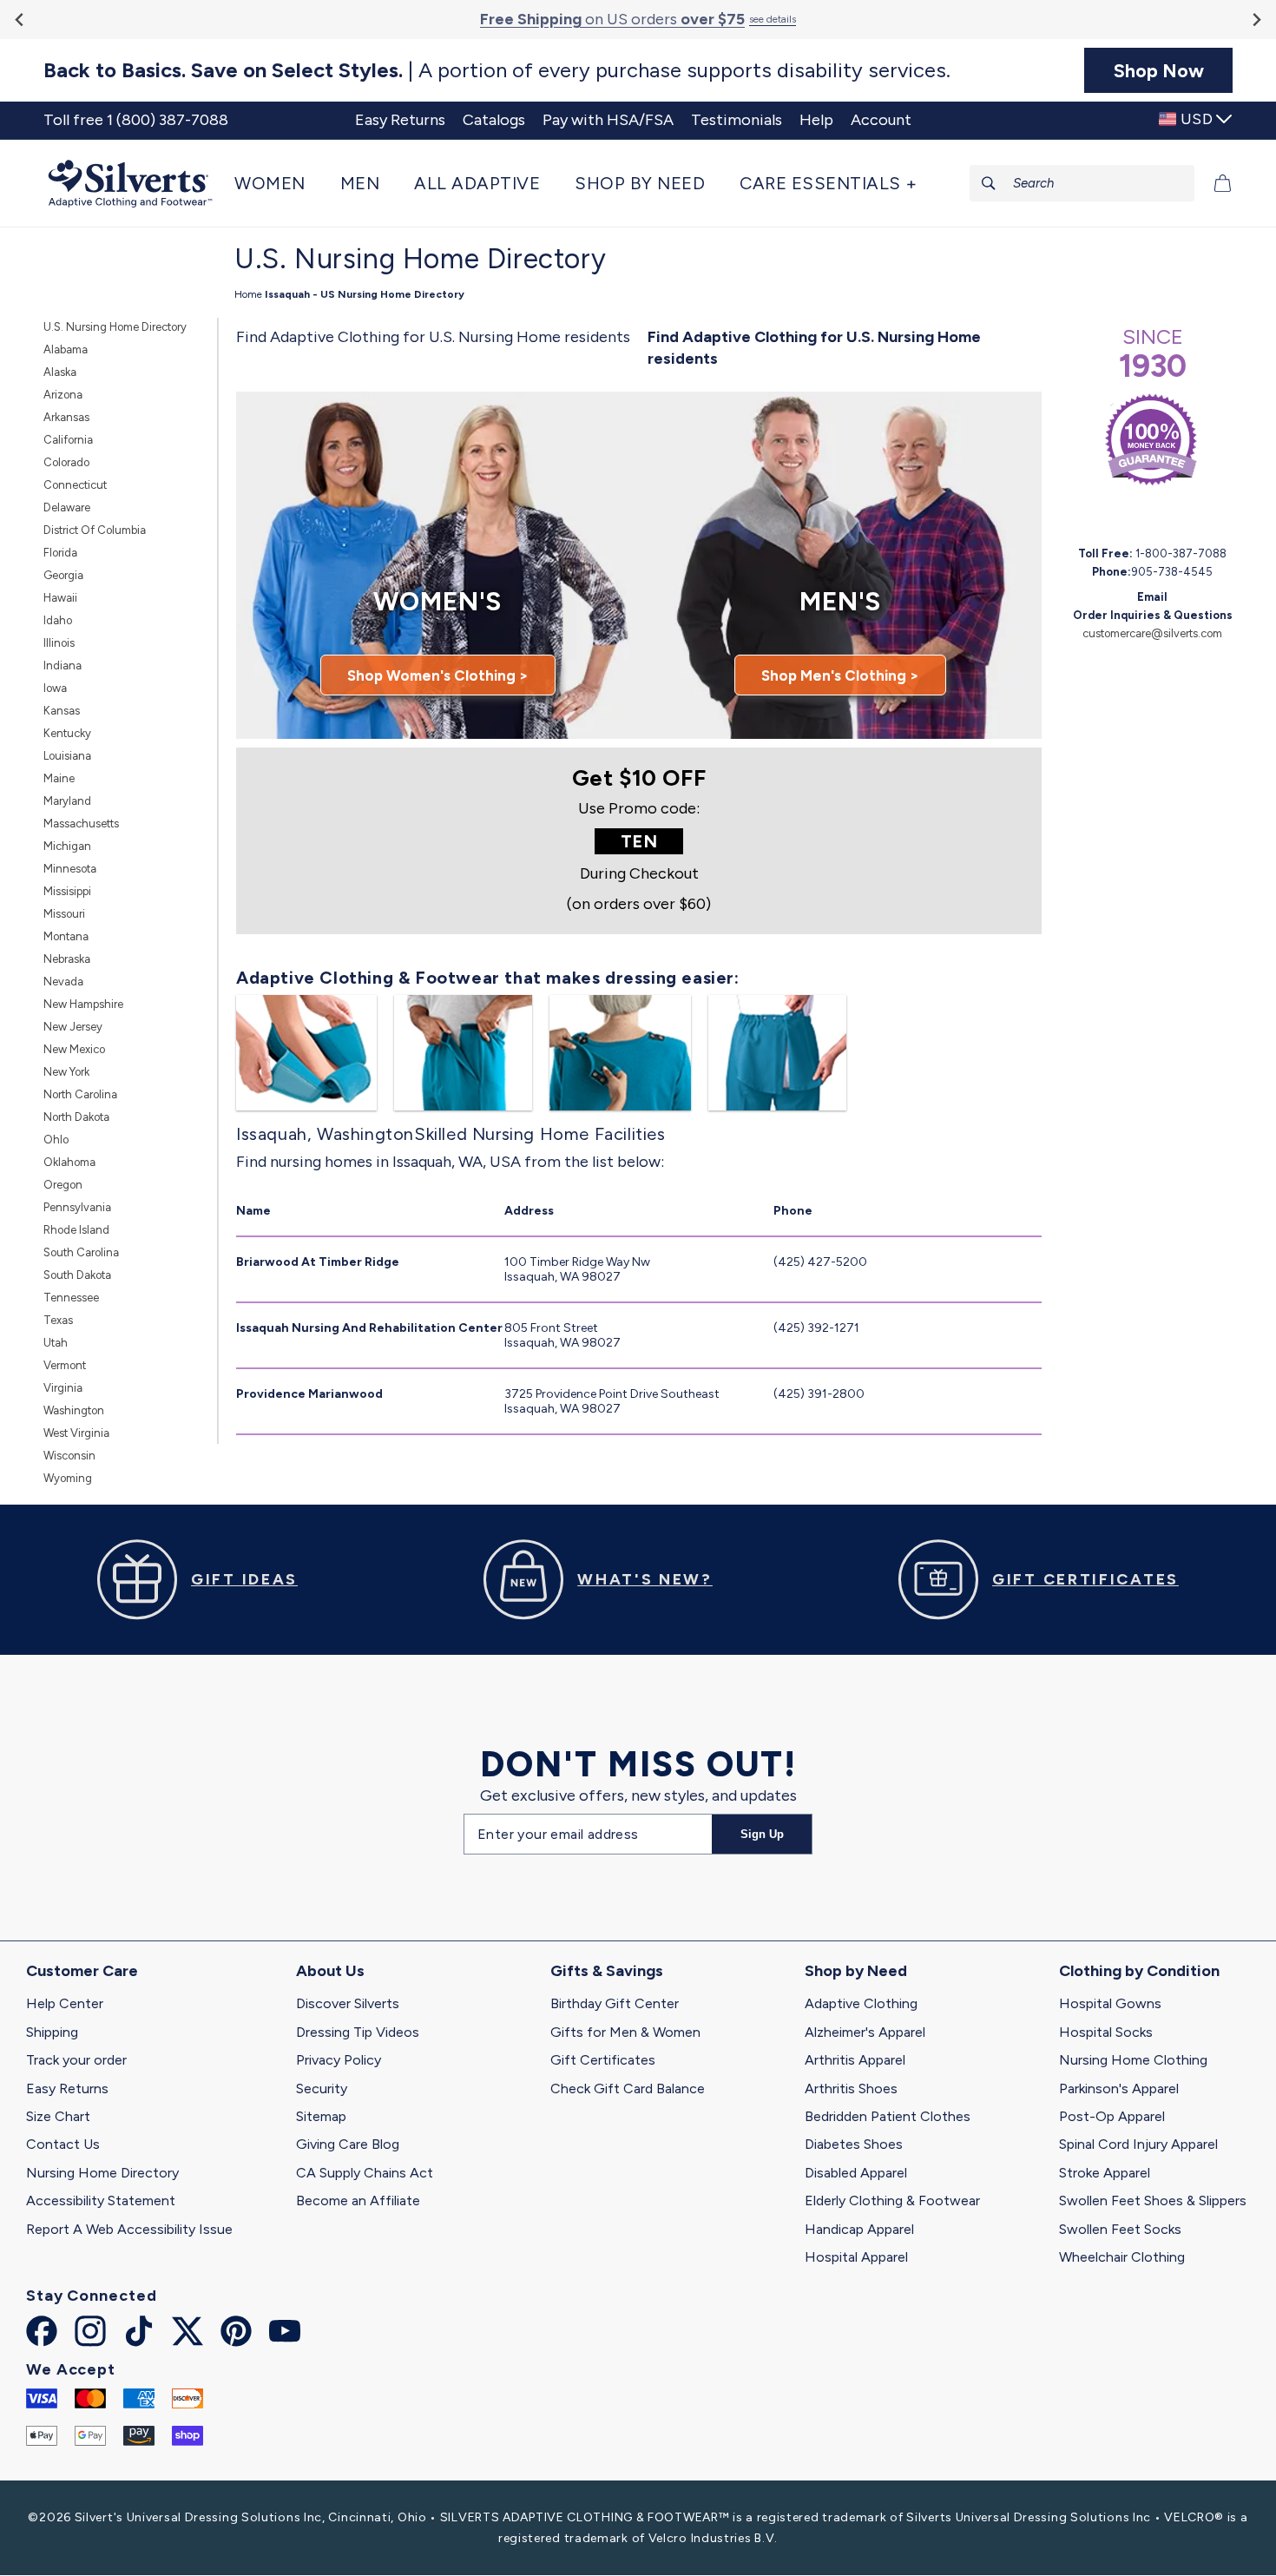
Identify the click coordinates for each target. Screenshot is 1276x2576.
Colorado (66, 462)
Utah (56, 1343)
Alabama (66, 349)
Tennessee (71, 1298)
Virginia (63, 1388)
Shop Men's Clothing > (840, 675)
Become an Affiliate (358, 2200)
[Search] (989, 183)
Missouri (64, 914)
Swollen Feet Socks (1120, 2229)
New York (66, 1072)
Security (322, 2088)
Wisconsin (69, 1456)
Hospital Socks (1106, 2032)
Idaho (58, 620)
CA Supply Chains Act (365, 2173)
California (68, 440)
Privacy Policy (339, 2060)
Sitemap (321, 2116)
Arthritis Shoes (851, 2088)
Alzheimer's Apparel (865, 2032)
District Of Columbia (95, 530)
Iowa (55, 688)
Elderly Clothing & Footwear (892, 2200)
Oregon (63, 1185)
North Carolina (80, 1094)
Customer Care (82, 1971)
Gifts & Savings (607, 1971)
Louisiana (67, 756)
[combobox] (1082, 183)
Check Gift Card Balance (628, 2088)
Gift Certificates (603, 2060)
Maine (59, 778)
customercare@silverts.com (1152, 633)
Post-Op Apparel (1112, 2116)
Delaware (67, 507)
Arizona (63, 395)
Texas (58, 1320)
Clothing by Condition (1139, 1971)
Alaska (60, 372)
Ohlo (56, 1140)
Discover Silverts (348, 2003)
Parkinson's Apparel (1119, 2088)
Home (248, 294)
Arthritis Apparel (855, 2060)
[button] (279, 183)
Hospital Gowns (1110, 2003)
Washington (74, 1410)
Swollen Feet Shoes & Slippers (1153, 2200)
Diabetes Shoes (854, 2144)
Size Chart (58, 2116)
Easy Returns (67, 2088)
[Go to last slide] (20, 20)
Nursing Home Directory (102, 2173)
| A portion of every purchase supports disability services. (497, 70)
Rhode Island (76, 1230)
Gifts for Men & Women (625, 2032)
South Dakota (77, 1275)
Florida (60, 553)
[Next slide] (1256, 20)
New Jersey (73, 1027)
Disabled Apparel (856, 2173)
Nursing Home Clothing (1133, 2060)
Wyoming (68, 1478)
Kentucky (67, 733)
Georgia (63, 575)
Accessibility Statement (101, 2200)
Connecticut (75, 485)
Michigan (67, 846)
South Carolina (81, 1252)
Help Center (65, 2003)
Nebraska (67, 959)
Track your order (76, 2060)
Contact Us (63, 2144)
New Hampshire (83, 1004)
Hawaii (60, 598)
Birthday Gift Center (615, 2003)
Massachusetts (81, 824)
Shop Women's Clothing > (438, 675)
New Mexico (74, 1049)
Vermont (65, 1365)
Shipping (52, 2032)
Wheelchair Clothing (1122, 2257)
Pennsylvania (77, 1207)
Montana (66, 936)
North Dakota (76, 1117)
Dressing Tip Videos (358, 2032)
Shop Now (1159, 70)
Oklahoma (69, 1162)
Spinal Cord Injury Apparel (1138, 2144)
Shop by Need (856, 1971)
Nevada (63, 982)
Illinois (59, 643)
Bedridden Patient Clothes (888, 2116)
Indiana (62, 665)
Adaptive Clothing (861, 2003)
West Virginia (76, 1433)
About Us (330, 1971)
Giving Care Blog (348, 2144)
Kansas (62, 711)
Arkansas (66, 417)
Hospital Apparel (856, 2257)
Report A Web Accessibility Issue (129, 2229)
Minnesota (70, 869)
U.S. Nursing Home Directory (115, 327)
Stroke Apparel (1105, 2173)
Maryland (67, 801)
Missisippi (67, 891)
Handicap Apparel (859, 2229)
